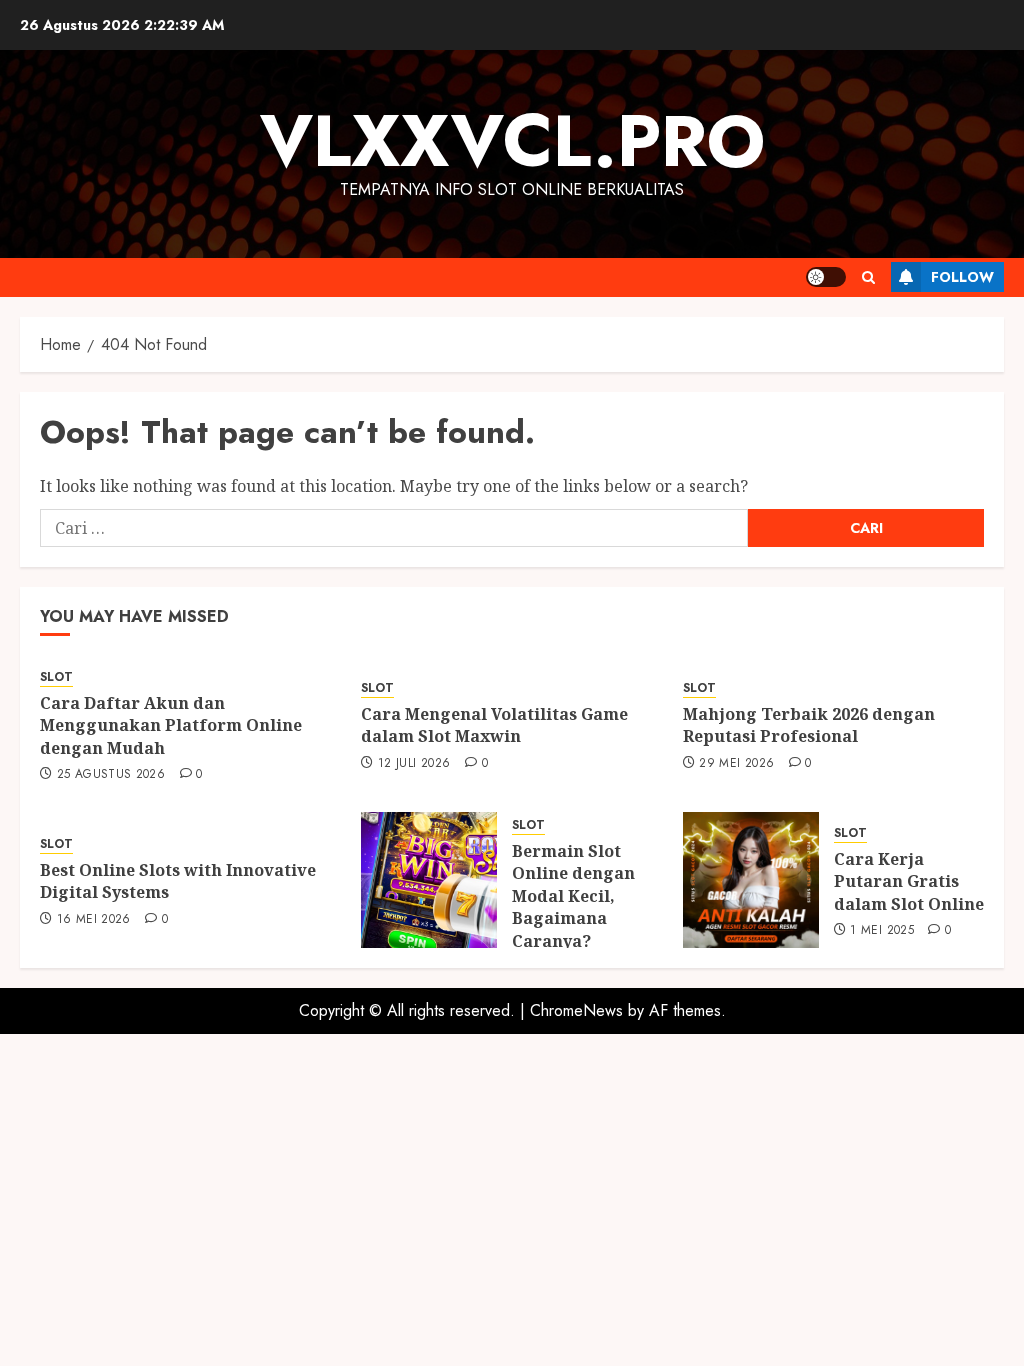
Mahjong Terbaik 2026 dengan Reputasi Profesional (809, 725)
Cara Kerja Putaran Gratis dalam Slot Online (909, 881)
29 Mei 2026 (736, 764)
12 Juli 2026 (414, 764)
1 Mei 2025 (882, 931)
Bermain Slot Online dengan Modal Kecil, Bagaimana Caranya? (573, 896)
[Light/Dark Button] (826, 277)
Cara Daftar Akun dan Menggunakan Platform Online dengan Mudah (171, 725)
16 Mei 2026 (94, 920)
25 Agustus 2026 (111, 775)
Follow (962, 277)
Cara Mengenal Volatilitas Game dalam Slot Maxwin (494, 725)
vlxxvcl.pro (512, 141)
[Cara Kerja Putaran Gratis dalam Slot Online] (751, 880)
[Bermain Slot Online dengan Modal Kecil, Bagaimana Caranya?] (429, 880)
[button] (868, 277)
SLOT (56, 677)
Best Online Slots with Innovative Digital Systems (178, 881)
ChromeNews (576, 1010)
